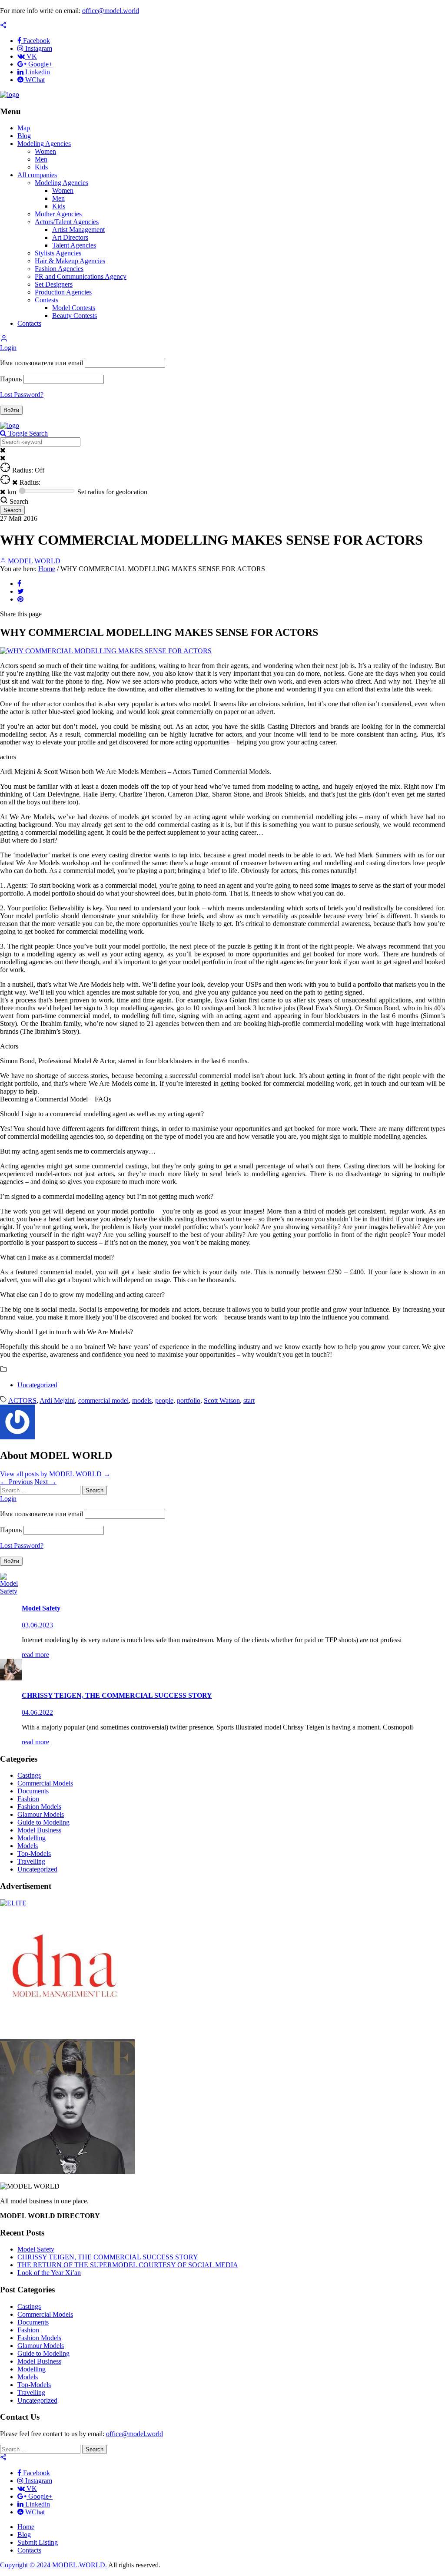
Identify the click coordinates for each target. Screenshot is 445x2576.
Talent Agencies (74, 245)
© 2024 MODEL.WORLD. (67, 2565)
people (164, 1400)
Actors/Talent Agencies (67, 222)
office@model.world (111, 11)
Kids (41, 167)
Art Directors (70, 237)
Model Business (39, 1830)
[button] (4, 340)
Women (45, 151)
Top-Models (34, 1853)
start (249, 1400)
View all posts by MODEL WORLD (55, 1474)
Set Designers (54, 284)
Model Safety (36, 2249)
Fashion (28, 1799)
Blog (24, 136)
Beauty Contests (75, 316)
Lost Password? (22, 395)
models (142, 1400)
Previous (16, 1482)
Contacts (29, 323)
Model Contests (74, 308)
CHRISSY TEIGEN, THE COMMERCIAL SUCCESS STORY (108, 2257)
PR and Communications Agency (81, 276)
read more (35, 1655)
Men (41, 159)
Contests (46, 300)
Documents (33, 1791)
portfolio (189, 1400)
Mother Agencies (58, 214)
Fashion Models (39, 1807)
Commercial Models (45, 1783)
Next (45, 1482)
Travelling (31, 1861)
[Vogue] (67, 2171)
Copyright (14, 2565)
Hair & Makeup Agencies (70, 261)
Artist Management (78, 230)
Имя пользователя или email (42, 363)
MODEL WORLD (33, 561)
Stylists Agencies (58, 253)
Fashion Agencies (59, 269)
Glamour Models (41, 1814)
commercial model (103, 1400)
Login (8, 348)
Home (47, 569)
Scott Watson (222, 1400)
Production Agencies (63, 292)
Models (28, 1846)
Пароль (11, 379)
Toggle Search (27, 433)
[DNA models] (65, 2035)
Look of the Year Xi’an (49, 2273)
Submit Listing (38, 2542)
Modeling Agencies (44, 144)
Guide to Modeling (43, 1822)
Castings (29, 1775)
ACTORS (22, 1400)
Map (24, 128)
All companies (37, 175)
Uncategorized (37, 1385)
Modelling (32, 1838)
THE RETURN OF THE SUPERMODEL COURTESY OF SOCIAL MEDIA (128, 2265)
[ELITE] (13, 1903)
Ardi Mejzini (57, 1400)
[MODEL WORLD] (10, 94)
